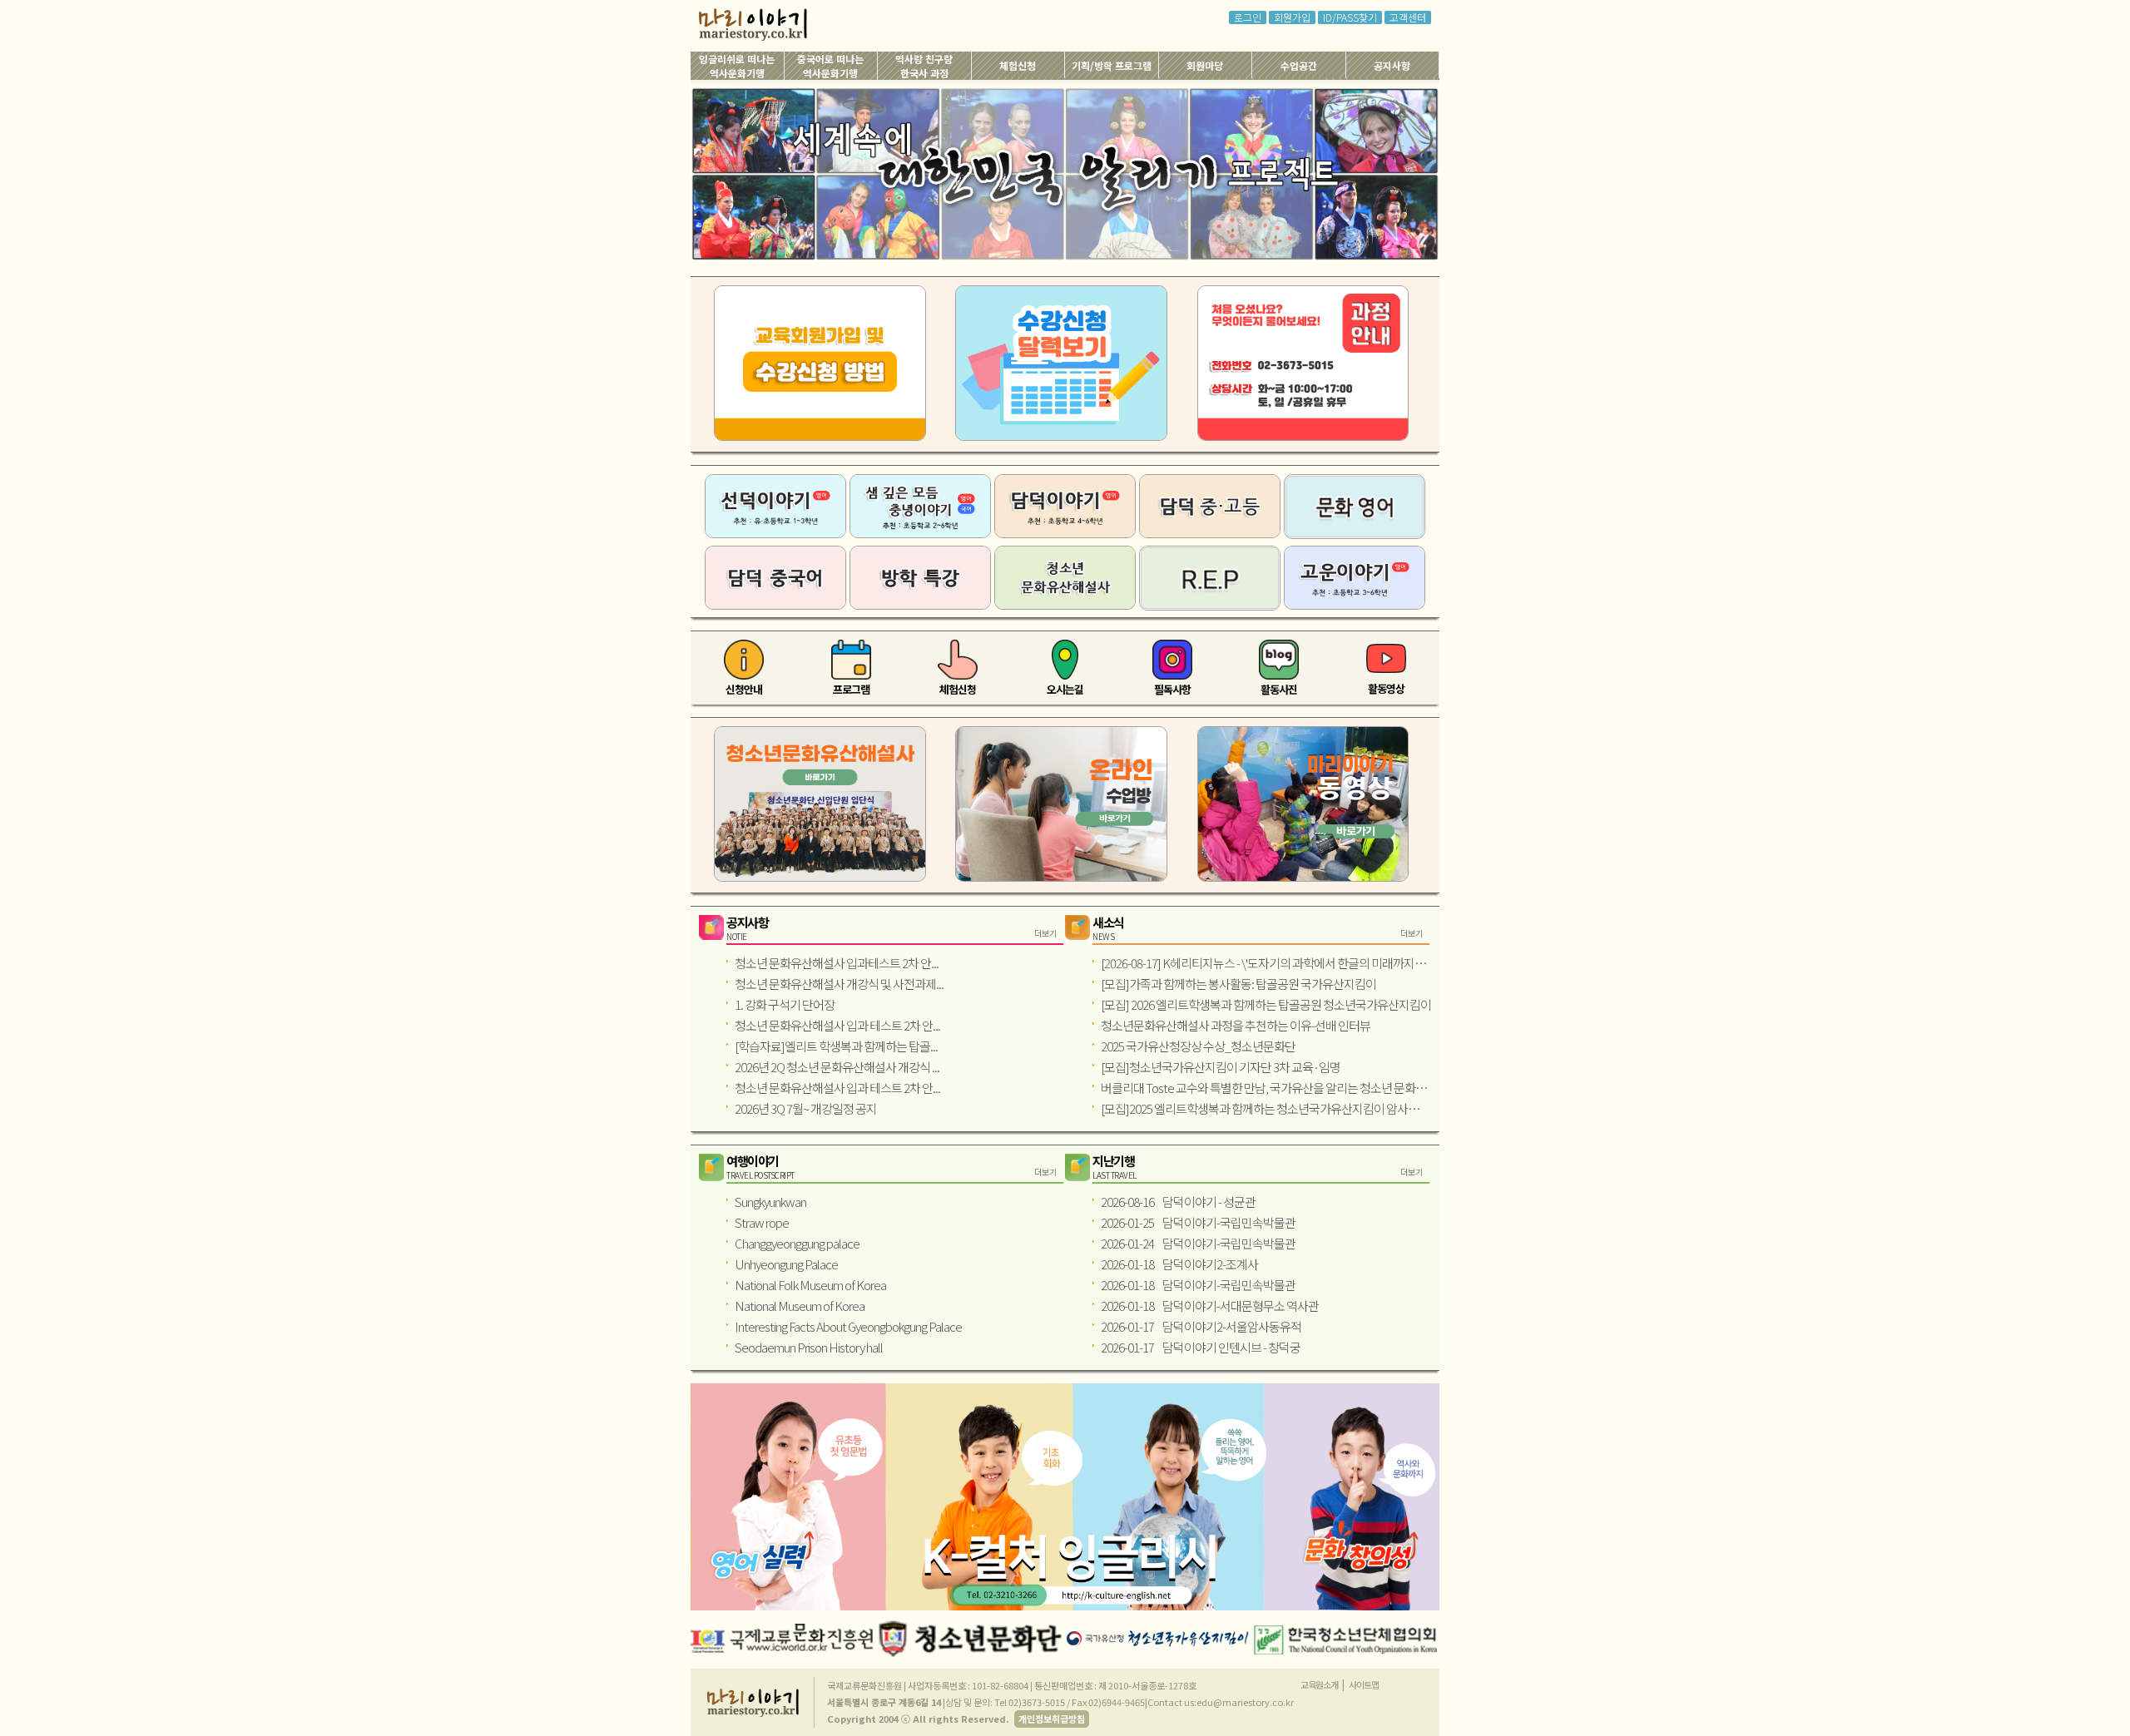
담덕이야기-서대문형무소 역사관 (1210, 1306)
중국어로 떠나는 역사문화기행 (830, 66)
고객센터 (1408, 17)
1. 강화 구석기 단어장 (785, 1004)
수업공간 (1299, 65)
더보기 (1045, 933)
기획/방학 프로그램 (1112, 65)
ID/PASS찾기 (1350, 17)
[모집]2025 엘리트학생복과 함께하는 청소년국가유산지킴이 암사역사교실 (1266, 1108)
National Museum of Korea (800, 1306)
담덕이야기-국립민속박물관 (1198, 1222)
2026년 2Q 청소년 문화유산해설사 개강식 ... (837, 1067)
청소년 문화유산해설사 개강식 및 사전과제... (839, 984)
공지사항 (1392, 65)
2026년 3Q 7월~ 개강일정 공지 (806, 1108)
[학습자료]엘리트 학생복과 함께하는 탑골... (836, 1046)
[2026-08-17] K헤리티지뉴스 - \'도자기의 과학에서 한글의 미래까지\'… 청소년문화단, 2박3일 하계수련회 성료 (1266, 963)
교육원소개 (1319, 1684)
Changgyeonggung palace (797, 1243)
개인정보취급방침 (1052, 1719)
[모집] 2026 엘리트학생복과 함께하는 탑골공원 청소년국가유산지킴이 (1266, 1004)
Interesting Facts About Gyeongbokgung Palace (848, 1326)
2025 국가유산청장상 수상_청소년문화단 (1198, 1046)
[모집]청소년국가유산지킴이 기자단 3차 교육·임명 (1221, 1067)
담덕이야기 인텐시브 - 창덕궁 (1201, 1347)
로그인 (1248, 17)
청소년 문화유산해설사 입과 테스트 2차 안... (837, 1025)
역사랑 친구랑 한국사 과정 (924, 66)
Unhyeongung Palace (786, 1264)
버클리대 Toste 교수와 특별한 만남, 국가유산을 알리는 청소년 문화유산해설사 (1266, 1088)
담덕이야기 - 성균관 (1178, 1202)
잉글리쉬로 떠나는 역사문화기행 (737, 66)
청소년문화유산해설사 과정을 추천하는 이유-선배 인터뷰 (1236, 1025)
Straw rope (762, 1222)
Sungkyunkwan (770, 1202)
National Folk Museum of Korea (810, 1285)
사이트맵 (1364, 1684)
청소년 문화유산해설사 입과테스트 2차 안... (837, 963)
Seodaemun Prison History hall (809, 1347)
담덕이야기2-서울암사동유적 (1201, 1326)
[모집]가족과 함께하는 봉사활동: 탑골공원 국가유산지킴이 (1238, 984)
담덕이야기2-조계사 (1179, 1264)
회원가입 (1292, 17)
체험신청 (1018, 65)
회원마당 (1205, 65)
